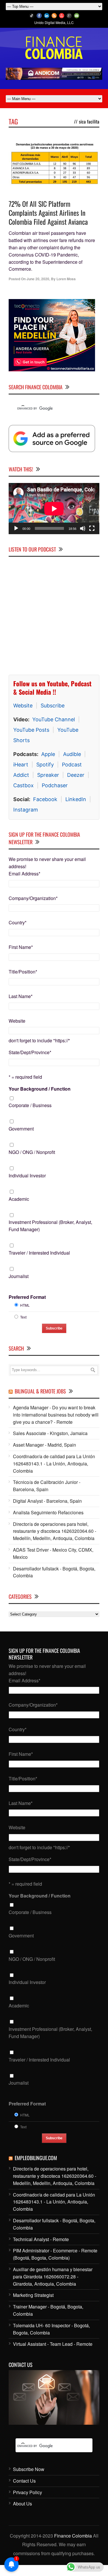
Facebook (45, 799)
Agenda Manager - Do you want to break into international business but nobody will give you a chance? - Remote (56, 1415)
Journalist (19, 1276)
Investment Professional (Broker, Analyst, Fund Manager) (50, 1226)
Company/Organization (33, 898)
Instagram (26, 810)
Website (23, 706)
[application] (54, 509)
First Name (21, 947)
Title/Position (23, 972)
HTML (25, 1305)
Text (23, 1317)
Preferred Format (27, 1297)
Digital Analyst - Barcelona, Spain (47, 1501)
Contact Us (24, 2481)
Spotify (45, 765)
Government (21, 1129)
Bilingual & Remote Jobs (40, 1391)
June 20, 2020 (38, 279)
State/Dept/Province (30, 1052)
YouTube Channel (54, 719)
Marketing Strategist (33, 2295)
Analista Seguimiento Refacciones (48, 1512)
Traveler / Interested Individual (39, 1253)
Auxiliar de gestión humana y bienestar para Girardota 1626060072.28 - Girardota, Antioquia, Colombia (53, 2277)
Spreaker (48, 775)
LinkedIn (76, 799)
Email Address (24, 874)
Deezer (76, 775)
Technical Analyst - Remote (41, 2239)
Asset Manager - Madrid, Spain (44, 1445)
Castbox (23, 785)
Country (18, 922)
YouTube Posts (31, 730)
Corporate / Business (30, 1105)
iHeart (21, 765)
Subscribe (53, 706)
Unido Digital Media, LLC (54, 22)
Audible (72, 754)
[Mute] (83, 528)
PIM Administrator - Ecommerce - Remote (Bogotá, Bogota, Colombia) (55, 2254)
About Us (22, 2504)
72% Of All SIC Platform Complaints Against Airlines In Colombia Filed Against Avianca (48, 213)
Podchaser (55, 785)
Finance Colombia (73, 2536)
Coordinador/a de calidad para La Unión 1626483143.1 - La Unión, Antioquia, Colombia (54, 1464)
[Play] (16, 528)
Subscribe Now (29, 2469)
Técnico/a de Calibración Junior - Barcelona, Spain (47, 1486)
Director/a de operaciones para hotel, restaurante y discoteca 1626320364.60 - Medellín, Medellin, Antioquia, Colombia (55, 1531)
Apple (48, 754)
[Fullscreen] (92, 528)
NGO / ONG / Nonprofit (32, 1152)
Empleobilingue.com (36, 2158)
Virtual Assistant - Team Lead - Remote (53, 2344)
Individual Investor (27, 1175)
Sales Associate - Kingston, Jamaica (50, 1433)
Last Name (21, 996)
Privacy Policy (28, 2492)
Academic (19, 1199)
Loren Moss (66, 279)
